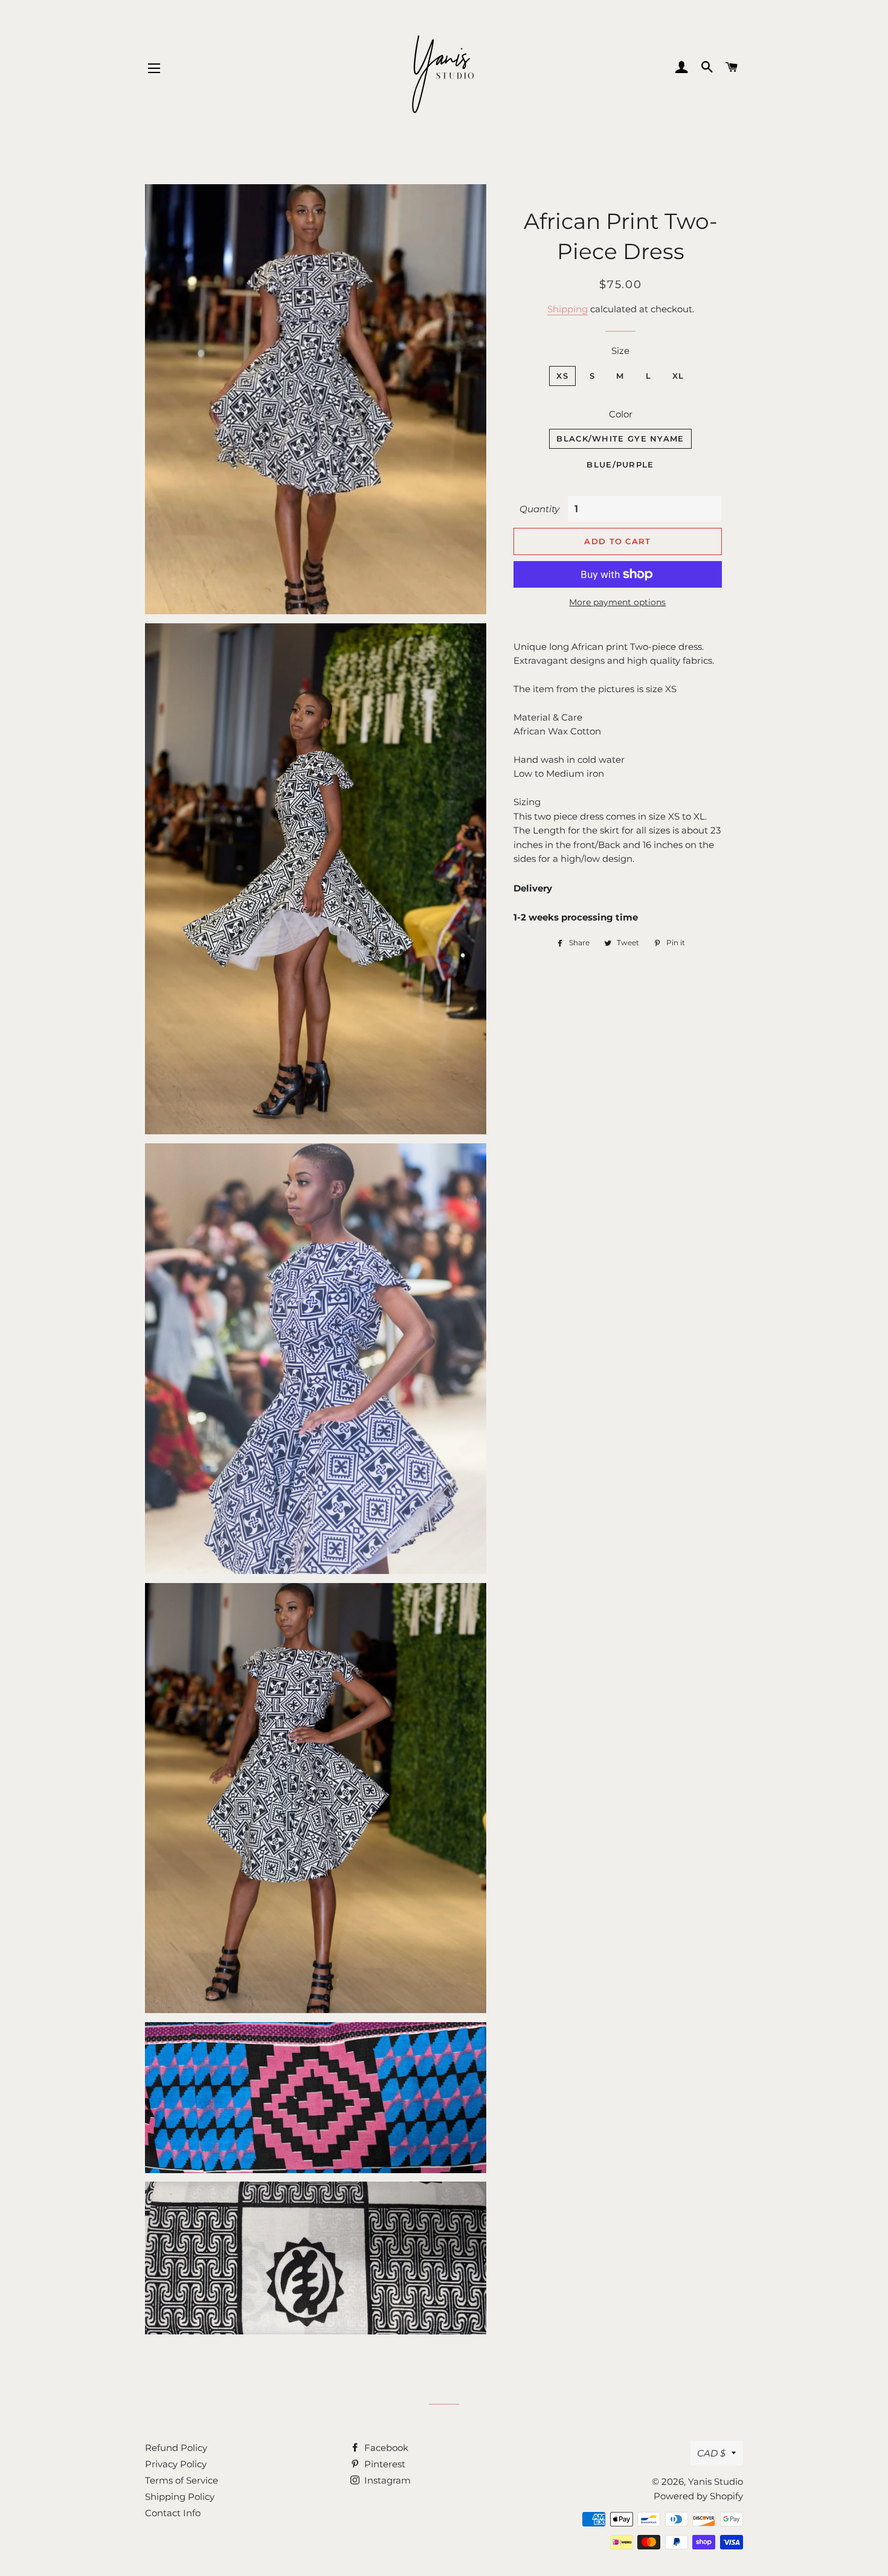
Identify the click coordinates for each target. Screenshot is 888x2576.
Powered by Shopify (698, 2496)
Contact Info (173, 2513)
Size (620, 351)
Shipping (568, 309)
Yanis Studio (716, 2481)
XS (562, 376)
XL (678, 376)
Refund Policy (176, 2448)
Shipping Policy (180, 2497)
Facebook (385, 2448)
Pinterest (384, 2464)
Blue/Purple (620, 464)
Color (621, 414)
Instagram (386, 2480)
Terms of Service (182, 2480)
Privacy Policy (176, 2464)
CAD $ (711, 2453)
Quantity (539, 509)
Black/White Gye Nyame (620, 438)
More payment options (617, 602)
